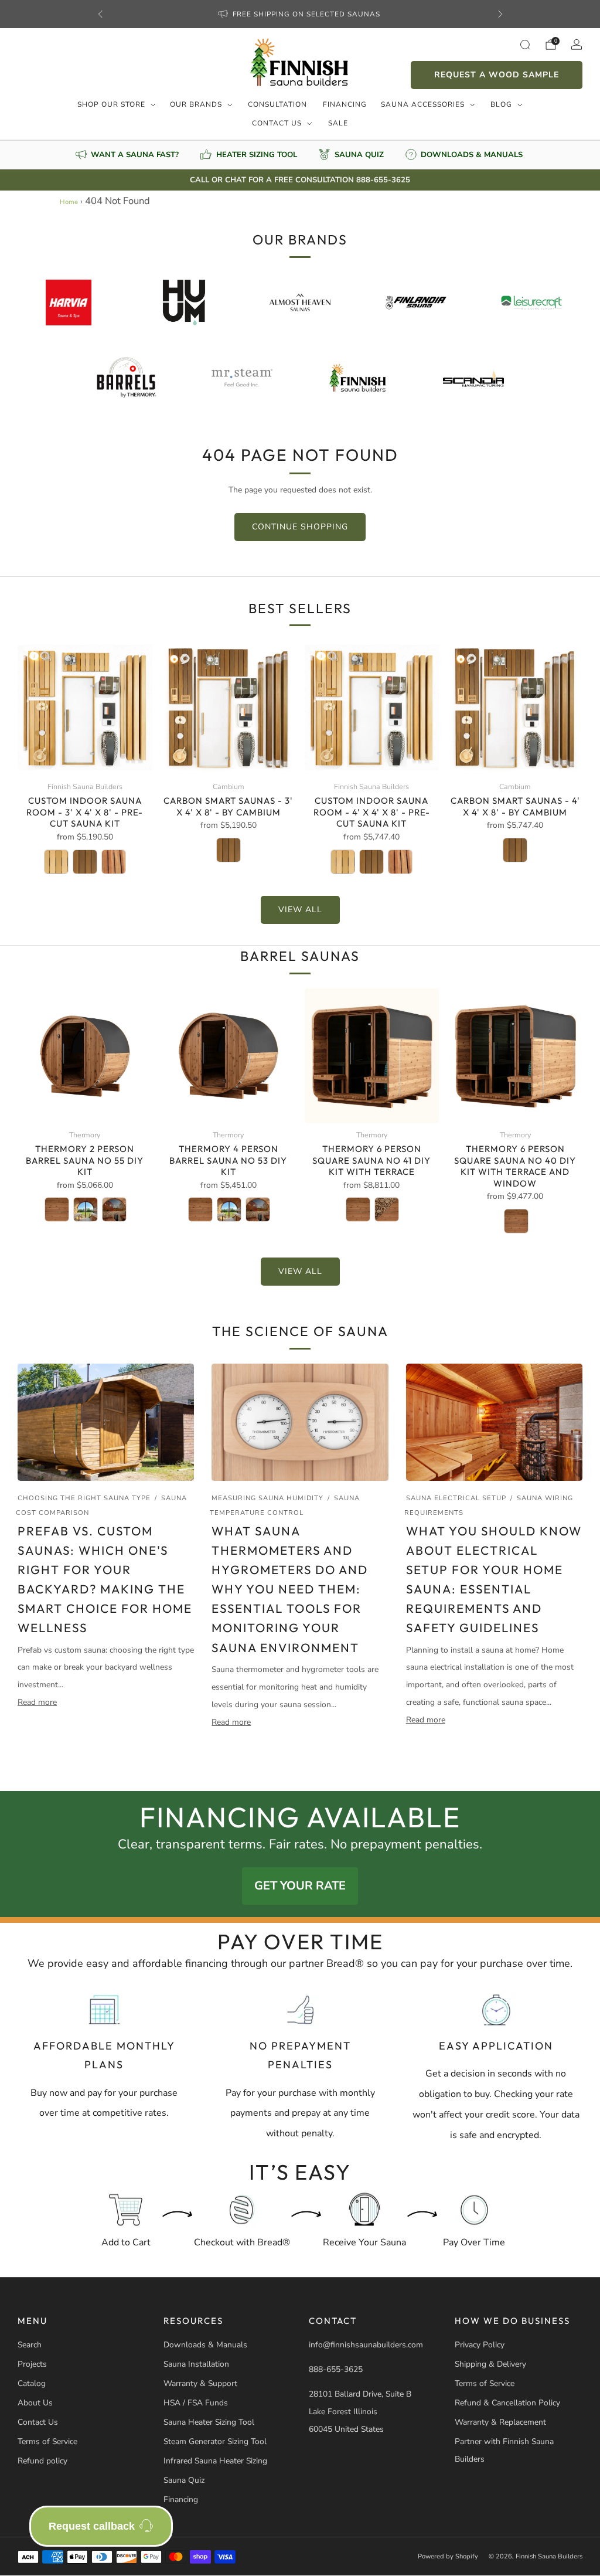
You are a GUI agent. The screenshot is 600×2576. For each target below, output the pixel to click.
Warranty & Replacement (500, 2422)
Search (30, 2345)
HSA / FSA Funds (196, 2403)
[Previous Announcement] (100, 14)
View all (300, 910)
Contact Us (277, 123)
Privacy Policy (480, 2345)
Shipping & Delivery (490, 2364)
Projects (32, 2364)
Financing (345, 104)
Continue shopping (300, 527)
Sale (338, 123)
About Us (35, 2403)
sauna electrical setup (456, 1498)
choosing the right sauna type (84, 1498)
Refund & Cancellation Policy (507, 2403)
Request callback (92, 2526)
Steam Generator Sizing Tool (215, 2441)
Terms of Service (47, 2441)
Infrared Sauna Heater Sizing (215, 2461)
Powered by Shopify (448, 2556)
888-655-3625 (336, 2369)
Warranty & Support (200, 2383)
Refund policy (42, 2461)
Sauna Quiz (184, 2480)
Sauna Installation (196, 2364)
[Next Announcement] (500, 14)
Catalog (32, 2383)
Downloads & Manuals (205, 2345)
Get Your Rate (300, 1886)
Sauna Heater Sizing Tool (209, 2422)
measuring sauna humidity (267, 1498)
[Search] (525, 45)
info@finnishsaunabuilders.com (366, 2345)
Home (69, 202)
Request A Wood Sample (497, 75)
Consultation (277, 104)
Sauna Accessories (423, 104)
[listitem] (300, 14)
